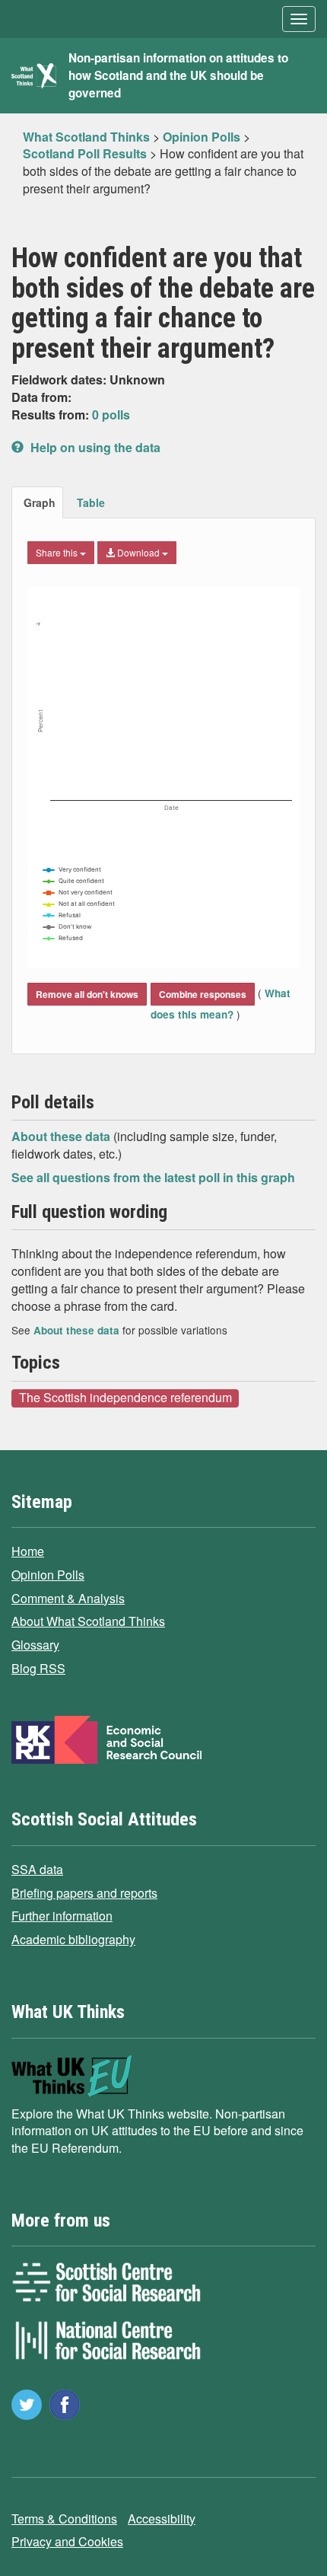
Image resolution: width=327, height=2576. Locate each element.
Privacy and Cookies (67, 2541)
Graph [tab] (40, 502)
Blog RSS (38, 1668)
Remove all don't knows (87, 994)
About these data (62, 1136)
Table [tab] (91, 502)
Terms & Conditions (64, 2519)
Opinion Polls (48, 1575)
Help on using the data (94, 447)
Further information (62, 1916)
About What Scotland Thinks (88, 1621)
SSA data (37, 1869)
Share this (58, 552)
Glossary (35, 1645)
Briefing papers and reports (84, 1893)
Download (138, 552)
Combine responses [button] (203, 994)
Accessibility (162, 2519)
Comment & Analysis (68, 1598)
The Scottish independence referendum (125, 1398)
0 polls (111, 414)
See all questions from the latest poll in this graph (153, 1177)
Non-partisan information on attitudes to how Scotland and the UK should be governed (178, 75)
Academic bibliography (73, 1939)
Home (28, 1551)
